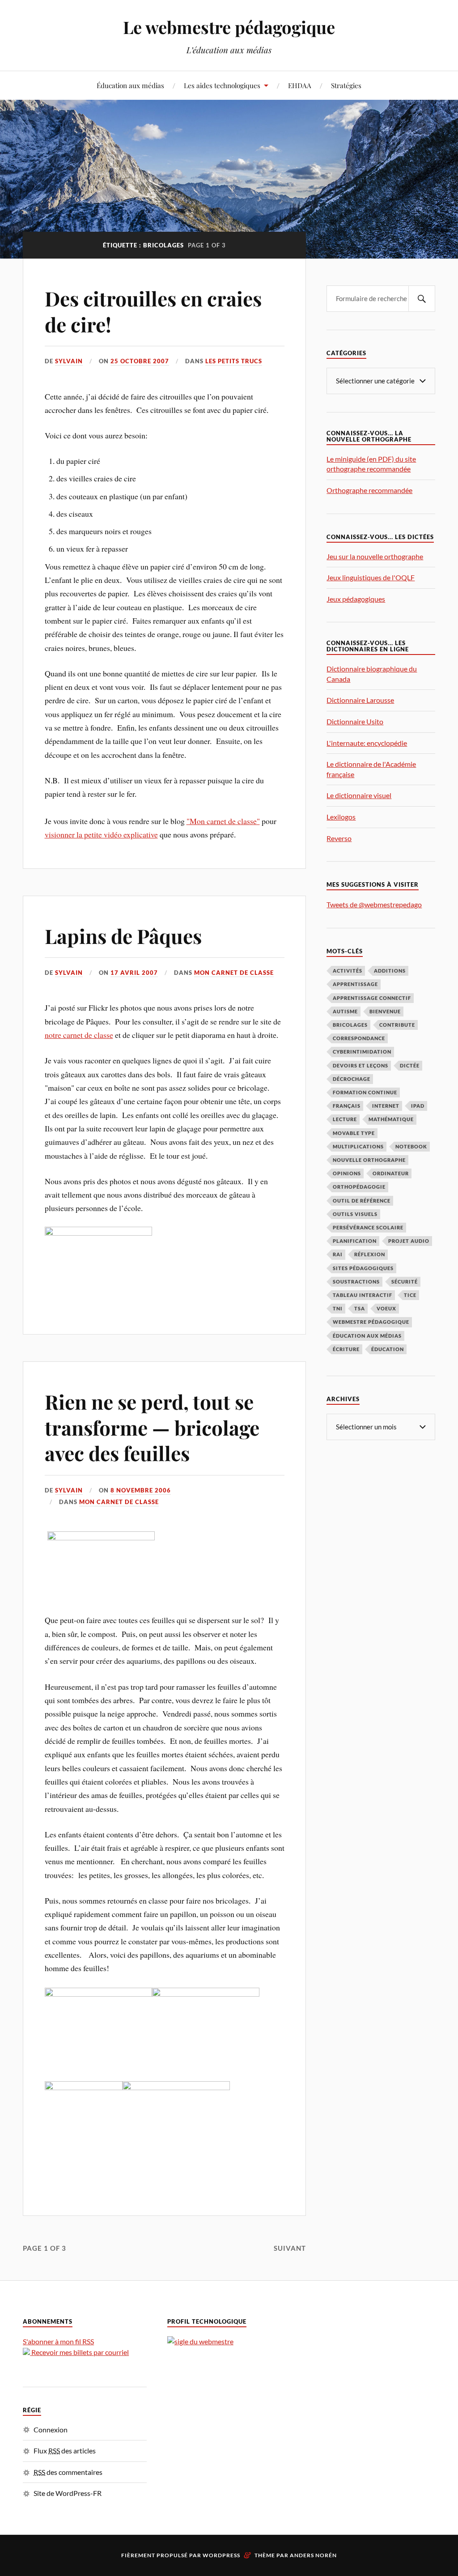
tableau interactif (363, 1295)
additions (390, 971)
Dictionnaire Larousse (360, 700)
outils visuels (355, 1214)
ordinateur (391, 1173)
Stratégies (346, 85)
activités (348, 971)
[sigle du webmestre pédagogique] (200, 2341)
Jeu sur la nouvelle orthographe (375, 556)
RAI (338, 1254)
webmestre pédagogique (371, 1322)
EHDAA (300, 85)
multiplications (358, 1146)
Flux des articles (65, 2451)
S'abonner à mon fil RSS (58, 2341)
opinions (347, 1173)
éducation (388, 1349)
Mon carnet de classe (234, 973)
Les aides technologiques (222, 85)
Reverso (339, 838)
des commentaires (68, 2472)
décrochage (352, 1079)
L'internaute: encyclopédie (367, 743)
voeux (386, 1308)
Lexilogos (341, 817)
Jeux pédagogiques (356, 599)
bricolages (350, 1025)
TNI (338, 1308)
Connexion (51, 2429)
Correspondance (359, 1038)
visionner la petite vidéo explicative (101, 834)
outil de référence (362, 1201)
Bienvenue (385, 1011)
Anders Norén (313, 2555)
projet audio (409, 1241)
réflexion (370, 1254)
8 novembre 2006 (141, 1490)
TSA (360, 1308)
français (347, 1106)
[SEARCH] (422, 299)
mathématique (391, 1119)
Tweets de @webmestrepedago (374, 904)
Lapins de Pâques (123, 936)
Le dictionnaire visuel (359, 795)
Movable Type (354, 1133)
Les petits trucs (234, 361)
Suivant (290, 2248)
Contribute (397, 1025)
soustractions (356, 1282)
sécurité (405, 1282)
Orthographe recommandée (369, 490)
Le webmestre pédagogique (229, 27)
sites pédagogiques (363, 1268)
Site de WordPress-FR (68, 2493)
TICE (410, 1295)
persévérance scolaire (368, 1227)
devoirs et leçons (360, 1065)
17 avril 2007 (134, 973)
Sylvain (69, 361)
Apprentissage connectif (372, 998)
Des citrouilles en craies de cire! (153, 311)
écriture (346, 1349)
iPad (418, 1106)
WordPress (221, 2555)
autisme (345, 1011)
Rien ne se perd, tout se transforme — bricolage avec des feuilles (152, 1427)
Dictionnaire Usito (355, 721)
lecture (345, 1119)
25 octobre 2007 (140, 361)
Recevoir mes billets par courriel (79, 2352)
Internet (386, 1106)
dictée (410, 1065)
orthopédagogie (359, 1187)
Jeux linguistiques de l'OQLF (371, 577)
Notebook (411, 1146)
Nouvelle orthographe (369, 1160)
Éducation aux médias (130, 85)
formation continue (365, 1092)
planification (355, 1241)
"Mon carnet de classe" (223, 821)
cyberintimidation (362, 1052)
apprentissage (355, 984)
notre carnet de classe (79, 1035)
